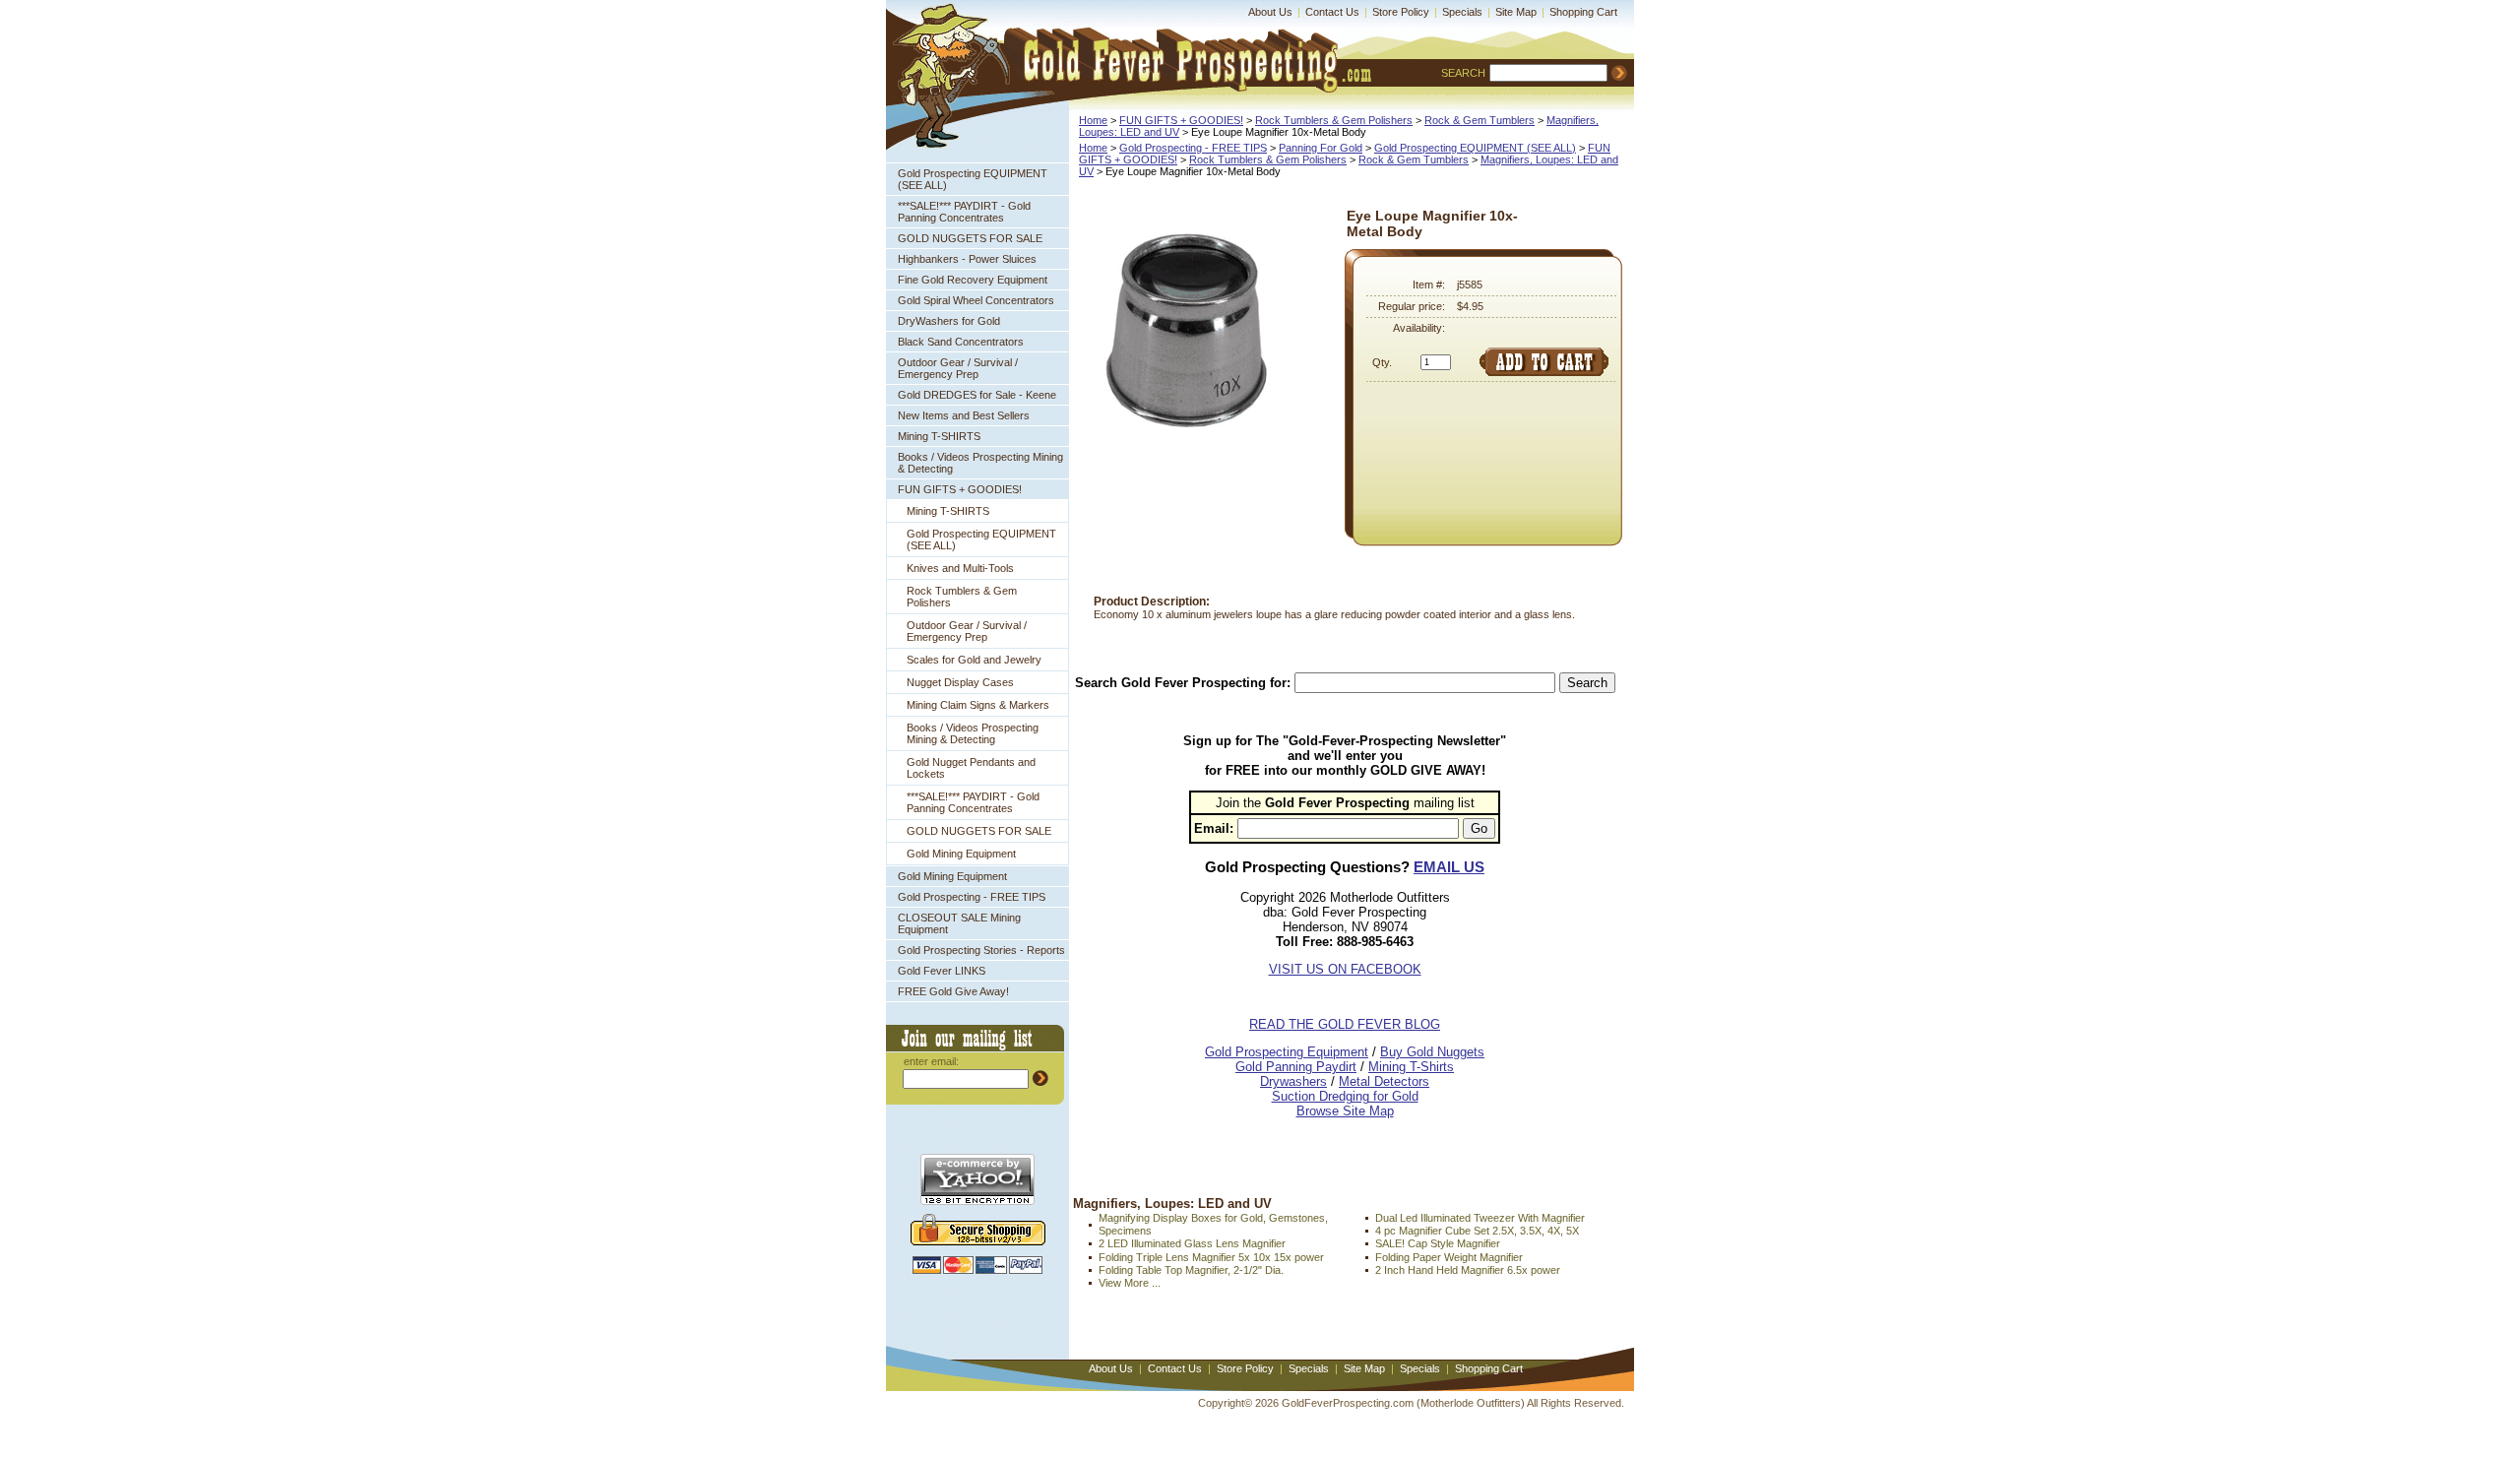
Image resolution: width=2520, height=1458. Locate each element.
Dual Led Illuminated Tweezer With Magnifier (1480, 1218)
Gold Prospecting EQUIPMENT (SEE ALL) (973, 179)
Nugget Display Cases (960, 682)
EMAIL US (1449, 867)
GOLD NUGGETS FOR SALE (970, 238)
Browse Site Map (1345, 1111)
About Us (1270, 12)
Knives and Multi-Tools (960, 568)
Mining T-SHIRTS (939, 436)
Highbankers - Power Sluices (967, 259)
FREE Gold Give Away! (953, 991)
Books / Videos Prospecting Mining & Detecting (980, 463)
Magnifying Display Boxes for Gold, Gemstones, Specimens (1213, 1224)
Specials (1462, 12)
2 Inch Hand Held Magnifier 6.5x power (1468, 1270)
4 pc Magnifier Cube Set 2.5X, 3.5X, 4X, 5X (1477, 1231)
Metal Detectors (1384, 1081)
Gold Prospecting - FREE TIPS (972, 897)
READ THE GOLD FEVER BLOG (1345, 1024)
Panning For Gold (1321, 148)
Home (1093, 120)
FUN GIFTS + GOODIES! (960, 489)
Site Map (1516, 12)
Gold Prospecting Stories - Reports (981, 950)
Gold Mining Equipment (961, 854)
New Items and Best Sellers (964, 415)
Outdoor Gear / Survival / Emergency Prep (958, 368)
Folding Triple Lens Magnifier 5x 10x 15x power (1211, 1257)
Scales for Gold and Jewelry (974, 660)
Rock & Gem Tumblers (1480, 120)
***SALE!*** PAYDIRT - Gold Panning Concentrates (964, 212)
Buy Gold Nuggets (1432, 1052)
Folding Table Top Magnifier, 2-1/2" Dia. (1191, 1270)
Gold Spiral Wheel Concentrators (976, 300)
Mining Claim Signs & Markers (978, 705)
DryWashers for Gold (949, 321)
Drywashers (1293, 1081)
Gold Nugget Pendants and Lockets (971, 768)
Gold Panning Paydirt (1296, 1067)
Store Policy (1401, 12)
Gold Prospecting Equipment (1287, 1052)
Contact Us (1332, 12)
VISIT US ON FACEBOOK (1345, 969)
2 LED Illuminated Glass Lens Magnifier (1192, 1243)
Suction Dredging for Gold (1345, 1096)
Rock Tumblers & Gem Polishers (962, 597)
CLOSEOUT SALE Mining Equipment (959, 923)
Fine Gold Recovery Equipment (973, 280)
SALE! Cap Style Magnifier (1438, 1243)
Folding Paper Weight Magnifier (1449, 1257)
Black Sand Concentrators (961, 342)
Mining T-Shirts (1411, 1067)
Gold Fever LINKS (942, 971)
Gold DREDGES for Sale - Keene (977, 395)
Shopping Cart (1583, 12)
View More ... (1130, 1283)
